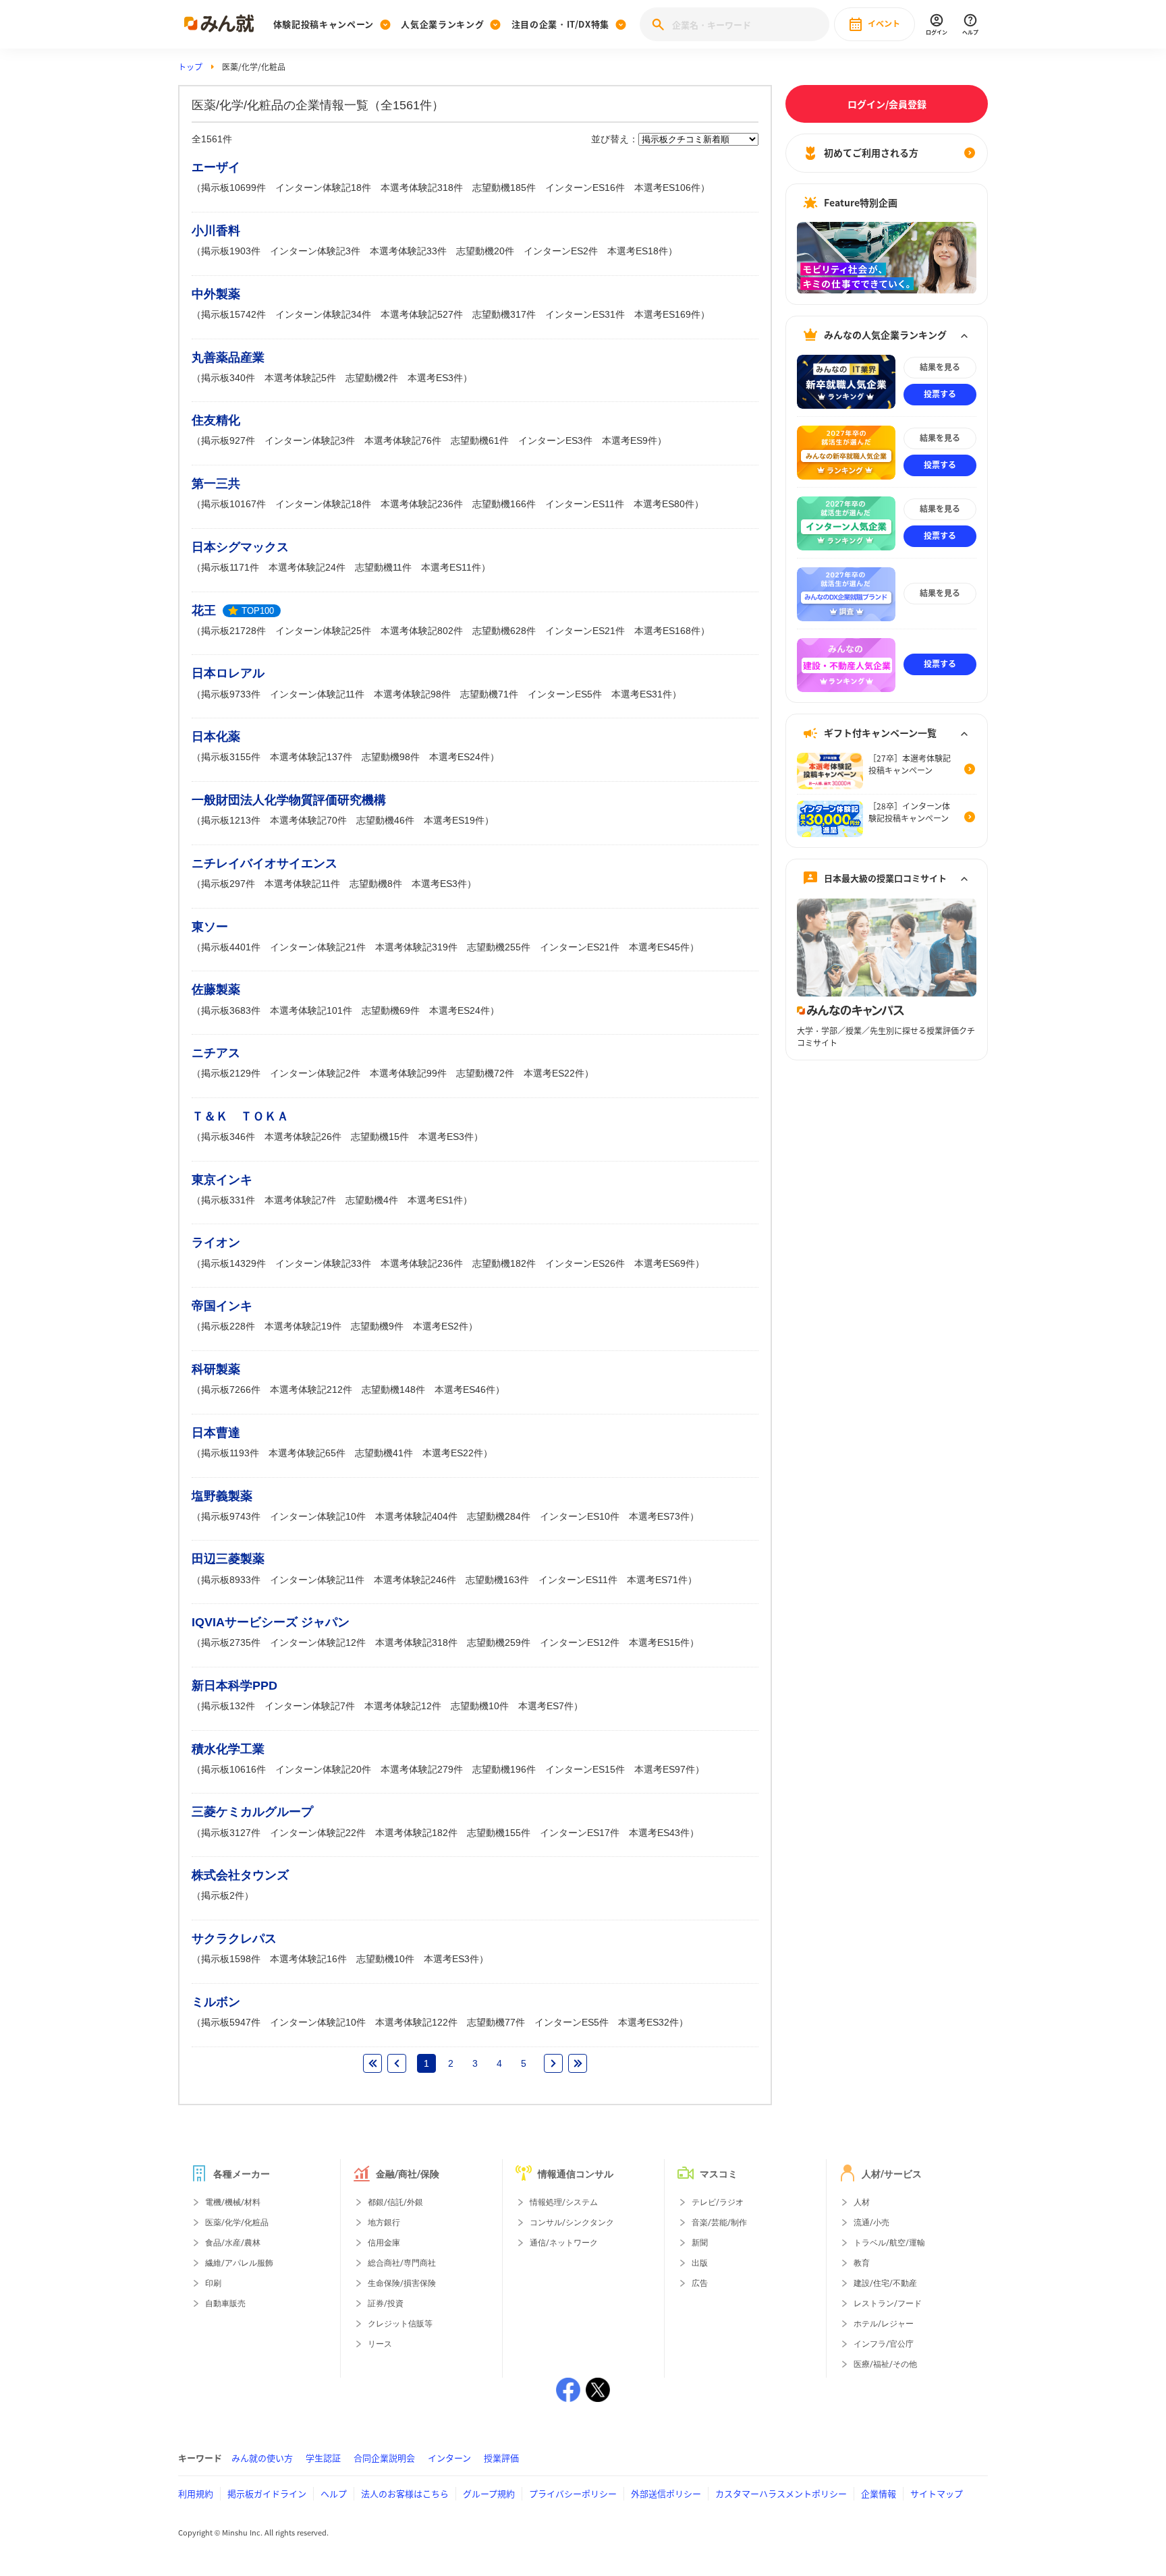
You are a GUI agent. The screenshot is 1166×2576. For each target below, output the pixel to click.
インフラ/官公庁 (884, 2344)
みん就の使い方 (262, 2458)
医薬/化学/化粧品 (237, 2223)
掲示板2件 (223, 1895)
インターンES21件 (585, 631)
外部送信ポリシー (666, 2493)
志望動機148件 (393, 1390)
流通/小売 (871, 2223)
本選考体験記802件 (422, 631)
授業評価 (501, 2458)
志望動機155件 (499, 1833)
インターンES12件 (580, 1642)
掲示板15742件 (233, 314)
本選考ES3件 (435, 378)
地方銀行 (384, 2223)
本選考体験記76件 (403, 440)
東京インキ (222, 1180)
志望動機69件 (391, 1010)
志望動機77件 (496, 2022)
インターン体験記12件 (318, 1642)
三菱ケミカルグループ (252, 1812)
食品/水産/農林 (233, 2243)
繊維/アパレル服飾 (239, 2263)
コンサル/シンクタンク (572, 2223)
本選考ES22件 (554, 1073)
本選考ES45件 (659, 947)
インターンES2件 (561, 251)
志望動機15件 (380, 1137)
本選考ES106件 (667, 188)
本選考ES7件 (546, 1706)
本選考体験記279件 (422, 1769)
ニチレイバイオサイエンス (265, 863)
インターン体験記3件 (315, 251)
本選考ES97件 (665, 1769)
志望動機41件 (384, 1453)
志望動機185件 (504, 188)
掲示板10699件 (233, 188)
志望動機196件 (504, 1769)
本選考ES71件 (657, 1580)
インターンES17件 (580, 1833)
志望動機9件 (377, 1326)
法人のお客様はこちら (405, 2493)
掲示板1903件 (231, 251)
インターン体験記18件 (323, 188)
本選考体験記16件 (308, 1959)
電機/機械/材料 (233, 2202)
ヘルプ (334, 2493)
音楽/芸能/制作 (719, 2223)
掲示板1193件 (230, 1453)
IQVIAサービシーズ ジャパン (271, 1622)
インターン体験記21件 (318, 947)
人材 (862, 2202)
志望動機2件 (372, 378)
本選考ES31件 (642, 694)
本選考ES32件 (648, 2022)
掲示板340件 (228, 378)
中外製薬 (216, 294)
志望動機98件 (391, 757)
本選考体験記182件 (416, 1833)
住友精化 (216, 420)
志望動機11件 (383, 567)
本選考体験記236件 (422, 504)
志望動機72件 (485, 1073)
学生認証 (323, 2458)
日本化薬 (216, 737)
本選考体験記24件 (307, 567)
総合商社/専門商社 (402, 2263)
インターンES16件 (585, 188)
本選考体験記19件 (303, 1326)
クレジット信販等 (400, 2324)
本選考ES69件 (665, 1263)
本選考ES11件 (451, 567)
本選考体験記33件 (408, 251)
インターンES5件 (565, 694)
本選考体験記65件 (307, 1453)
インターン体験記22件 (318, 1833)
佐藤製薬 (216, 990)
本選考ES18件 (638, 251)
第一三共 (216, 484)
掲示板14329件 (233, 1263)
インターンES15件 (585, 1769)
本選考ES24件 (460, 757)
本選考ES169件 (667, 314)
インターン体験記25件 (323, 631)
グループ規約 (489, 2493)
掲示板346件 (228, 1137)
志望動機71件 (489, 694)
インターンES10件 (580, 1516)
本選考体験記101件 (311, 1010)
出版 (700, 2263)
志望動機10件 (480, 1706)
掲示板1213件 (231, 820)
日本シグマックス (240, 547)
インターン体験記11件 (317, 694)
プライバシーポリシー (573, 2493)
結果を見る (940, 368)
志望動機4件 (372, 1200)
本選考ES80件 (664, 504)
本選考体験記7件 (300, 1200)
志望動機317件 (504, 314)
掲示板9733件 (231, 694)
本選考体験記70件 (308, 820)
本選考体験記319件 (416, 947)
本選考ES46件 (465, 1390)
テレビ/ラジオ (718, 2202)
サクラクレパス (234, 1939)
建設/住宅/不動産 (885, 2283)
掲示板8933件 (231, 1580)
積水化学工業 (228, 1749)
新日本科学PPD (234, 1686)
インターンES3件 (555, 440)
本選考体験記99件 (408, 1073)
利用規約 (196, 2493)
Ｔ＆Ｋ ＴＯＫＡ (240, 1116)
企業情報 (879, 2493)
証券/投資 (386, 2303)
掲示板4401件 (231, 947)
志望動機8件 (376, 884)
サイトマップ (937, 2493)
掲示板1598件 (231, 1959)
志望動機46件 (385, 820)
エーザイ (216, 167)
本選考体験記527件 (422, 314)
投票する (940, 395)
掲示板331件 (228, 1200)
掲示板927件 (228, 440)
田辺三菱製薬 (228, 1559)
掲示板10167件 (233, 504)
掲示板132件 (228, 1706)
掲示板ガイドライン (267, 2493)
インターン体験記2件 (315, 1073)
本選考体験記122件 (416, 2022)
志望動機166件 (504, 504)
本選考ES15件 (659, 1642)
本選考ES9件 (630, 440)
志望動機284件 (499, 1516)
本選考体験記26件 (303, 1137)
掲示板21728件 (233, 631)
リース (380, 2344)
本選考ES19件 (454, 820)
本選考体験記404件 (416, 1516)
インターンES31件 (585, 314)
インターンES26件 (585, 1263)
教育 (862, 2263)
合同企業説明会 (384, 2458)
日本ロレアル (228, 673)
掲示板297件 (228, 884)
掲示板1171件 (230, 567)
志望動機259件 (499, 1642)
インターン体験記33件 (323, 1263)
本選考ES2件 (441, 1326)
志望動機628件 (504, 631)
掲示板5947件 (231, 2022)
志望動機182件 (504, 1263)
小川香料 (216, 231)
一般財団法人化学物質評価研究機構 (289, 800)
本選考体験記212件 (311, 1390)
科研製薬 (216, 1369)
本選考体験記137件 (311, 757)
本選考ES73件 (659, 1516)
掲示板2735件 (231, 1642)
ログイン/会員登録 (887, 104)
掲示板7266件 (231, 1390)
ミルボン (216, 2002)
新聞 (700, 2243)
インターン (449, 2458)
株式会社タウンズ (240, 1875)
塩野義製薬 (222, 1496)
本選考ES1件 (435, 1200)
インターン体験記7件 (310, 1706)
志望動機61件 (480, 440)
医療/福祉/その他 (885, 2364)
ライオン (216, 1242)
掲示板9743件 (231, 1516)
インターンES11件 (585, 504)
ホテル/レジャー (884, 2324)
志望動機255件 (499, 947)
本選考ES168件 (667, 631)
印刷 (213, 2283)
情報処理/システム (564, 2202)
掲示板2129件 (231, 1073)
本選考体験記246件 (415, 1580)
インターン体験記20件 (323, 1769)
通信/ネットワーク (564, 2243)
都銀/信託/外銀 (395, 2202)
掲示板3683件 (231, 1010)
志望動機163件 (497, 1580)
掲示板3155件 (231, 757)
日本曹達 (216, 1433)
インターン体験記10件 (318, 1516)
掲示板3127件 (231, 1833)
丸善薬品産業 (228, 357)
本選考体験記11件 (302, 884)
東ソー (210, 927)
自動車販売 (225, 2303)
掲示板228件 (228, 1326)
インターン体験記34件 (323, 314)
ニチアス (216, 1053)
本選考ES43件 (659, 1833)
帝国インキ (222, 1306)
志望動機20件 (485, 251)
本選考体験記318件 (422, 188)
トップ (190, 67)
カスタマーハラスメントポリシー (781, 2493)
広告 (700, 2283)
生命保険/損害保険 (402, 2283)
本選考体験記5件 (300, 378)
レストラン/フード (888, 2303)
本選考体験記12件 (403, 1706)
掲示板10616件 (233, 1769)
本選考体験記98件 (412, 694)
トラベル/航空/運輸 (889, 2243)
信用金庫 (384, 2243)
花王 (204, 610)
